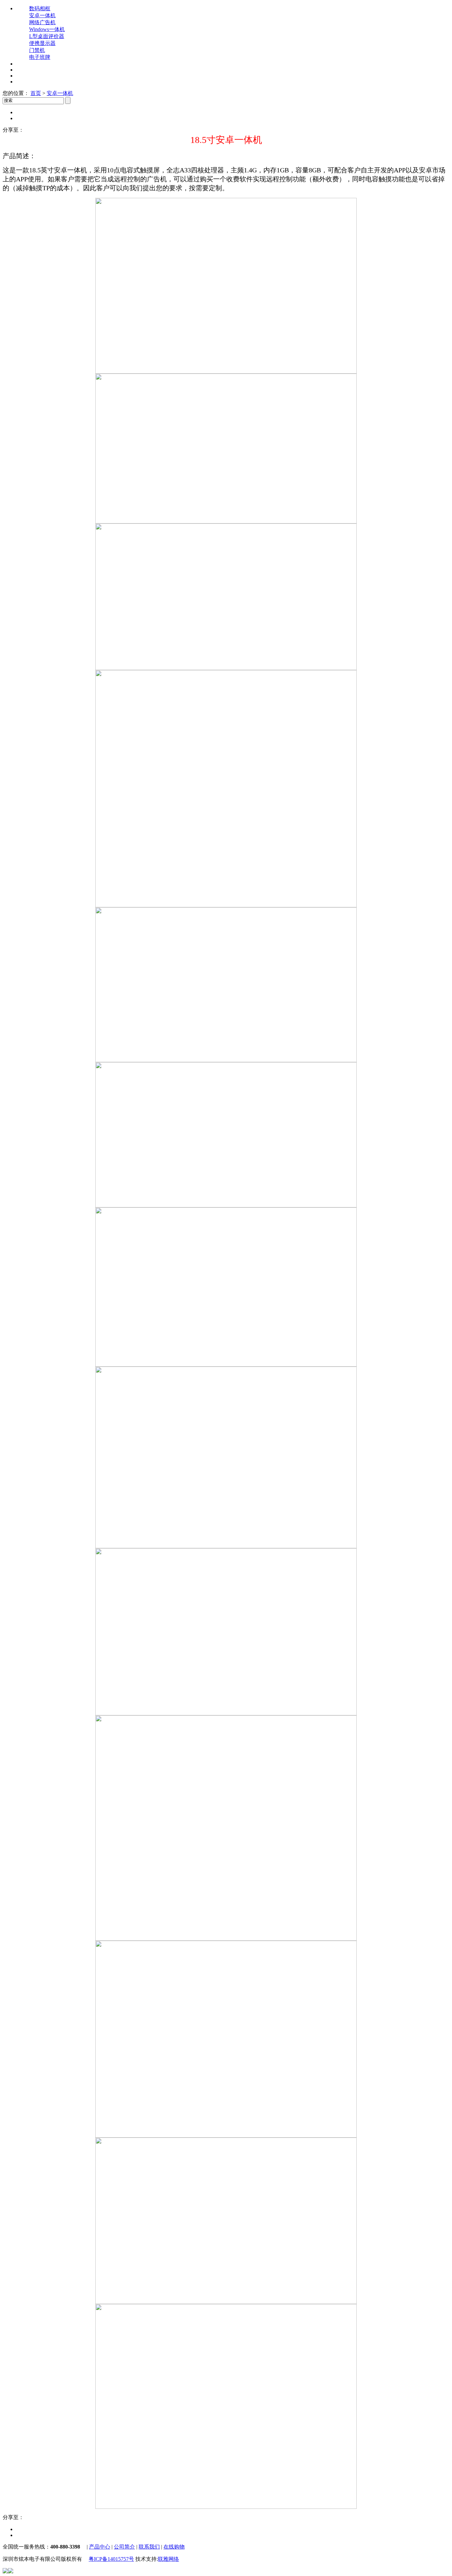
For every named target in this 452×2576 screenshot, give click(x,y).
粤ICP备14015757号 (111, 2559)
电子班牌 (40, 57)
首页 (36, 93)
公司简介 (124, 2547)
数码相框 (40, 8)
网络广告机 (42, 22)
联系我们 (149, 2547)
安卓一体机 (42, 15)
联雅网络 (168, 2559)
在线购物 (174, 2547)
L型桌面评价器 (47, 36)
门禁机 (37, 50)
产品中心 (100, 2547)
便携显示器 (42, 43)
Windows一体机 (47, 29)
